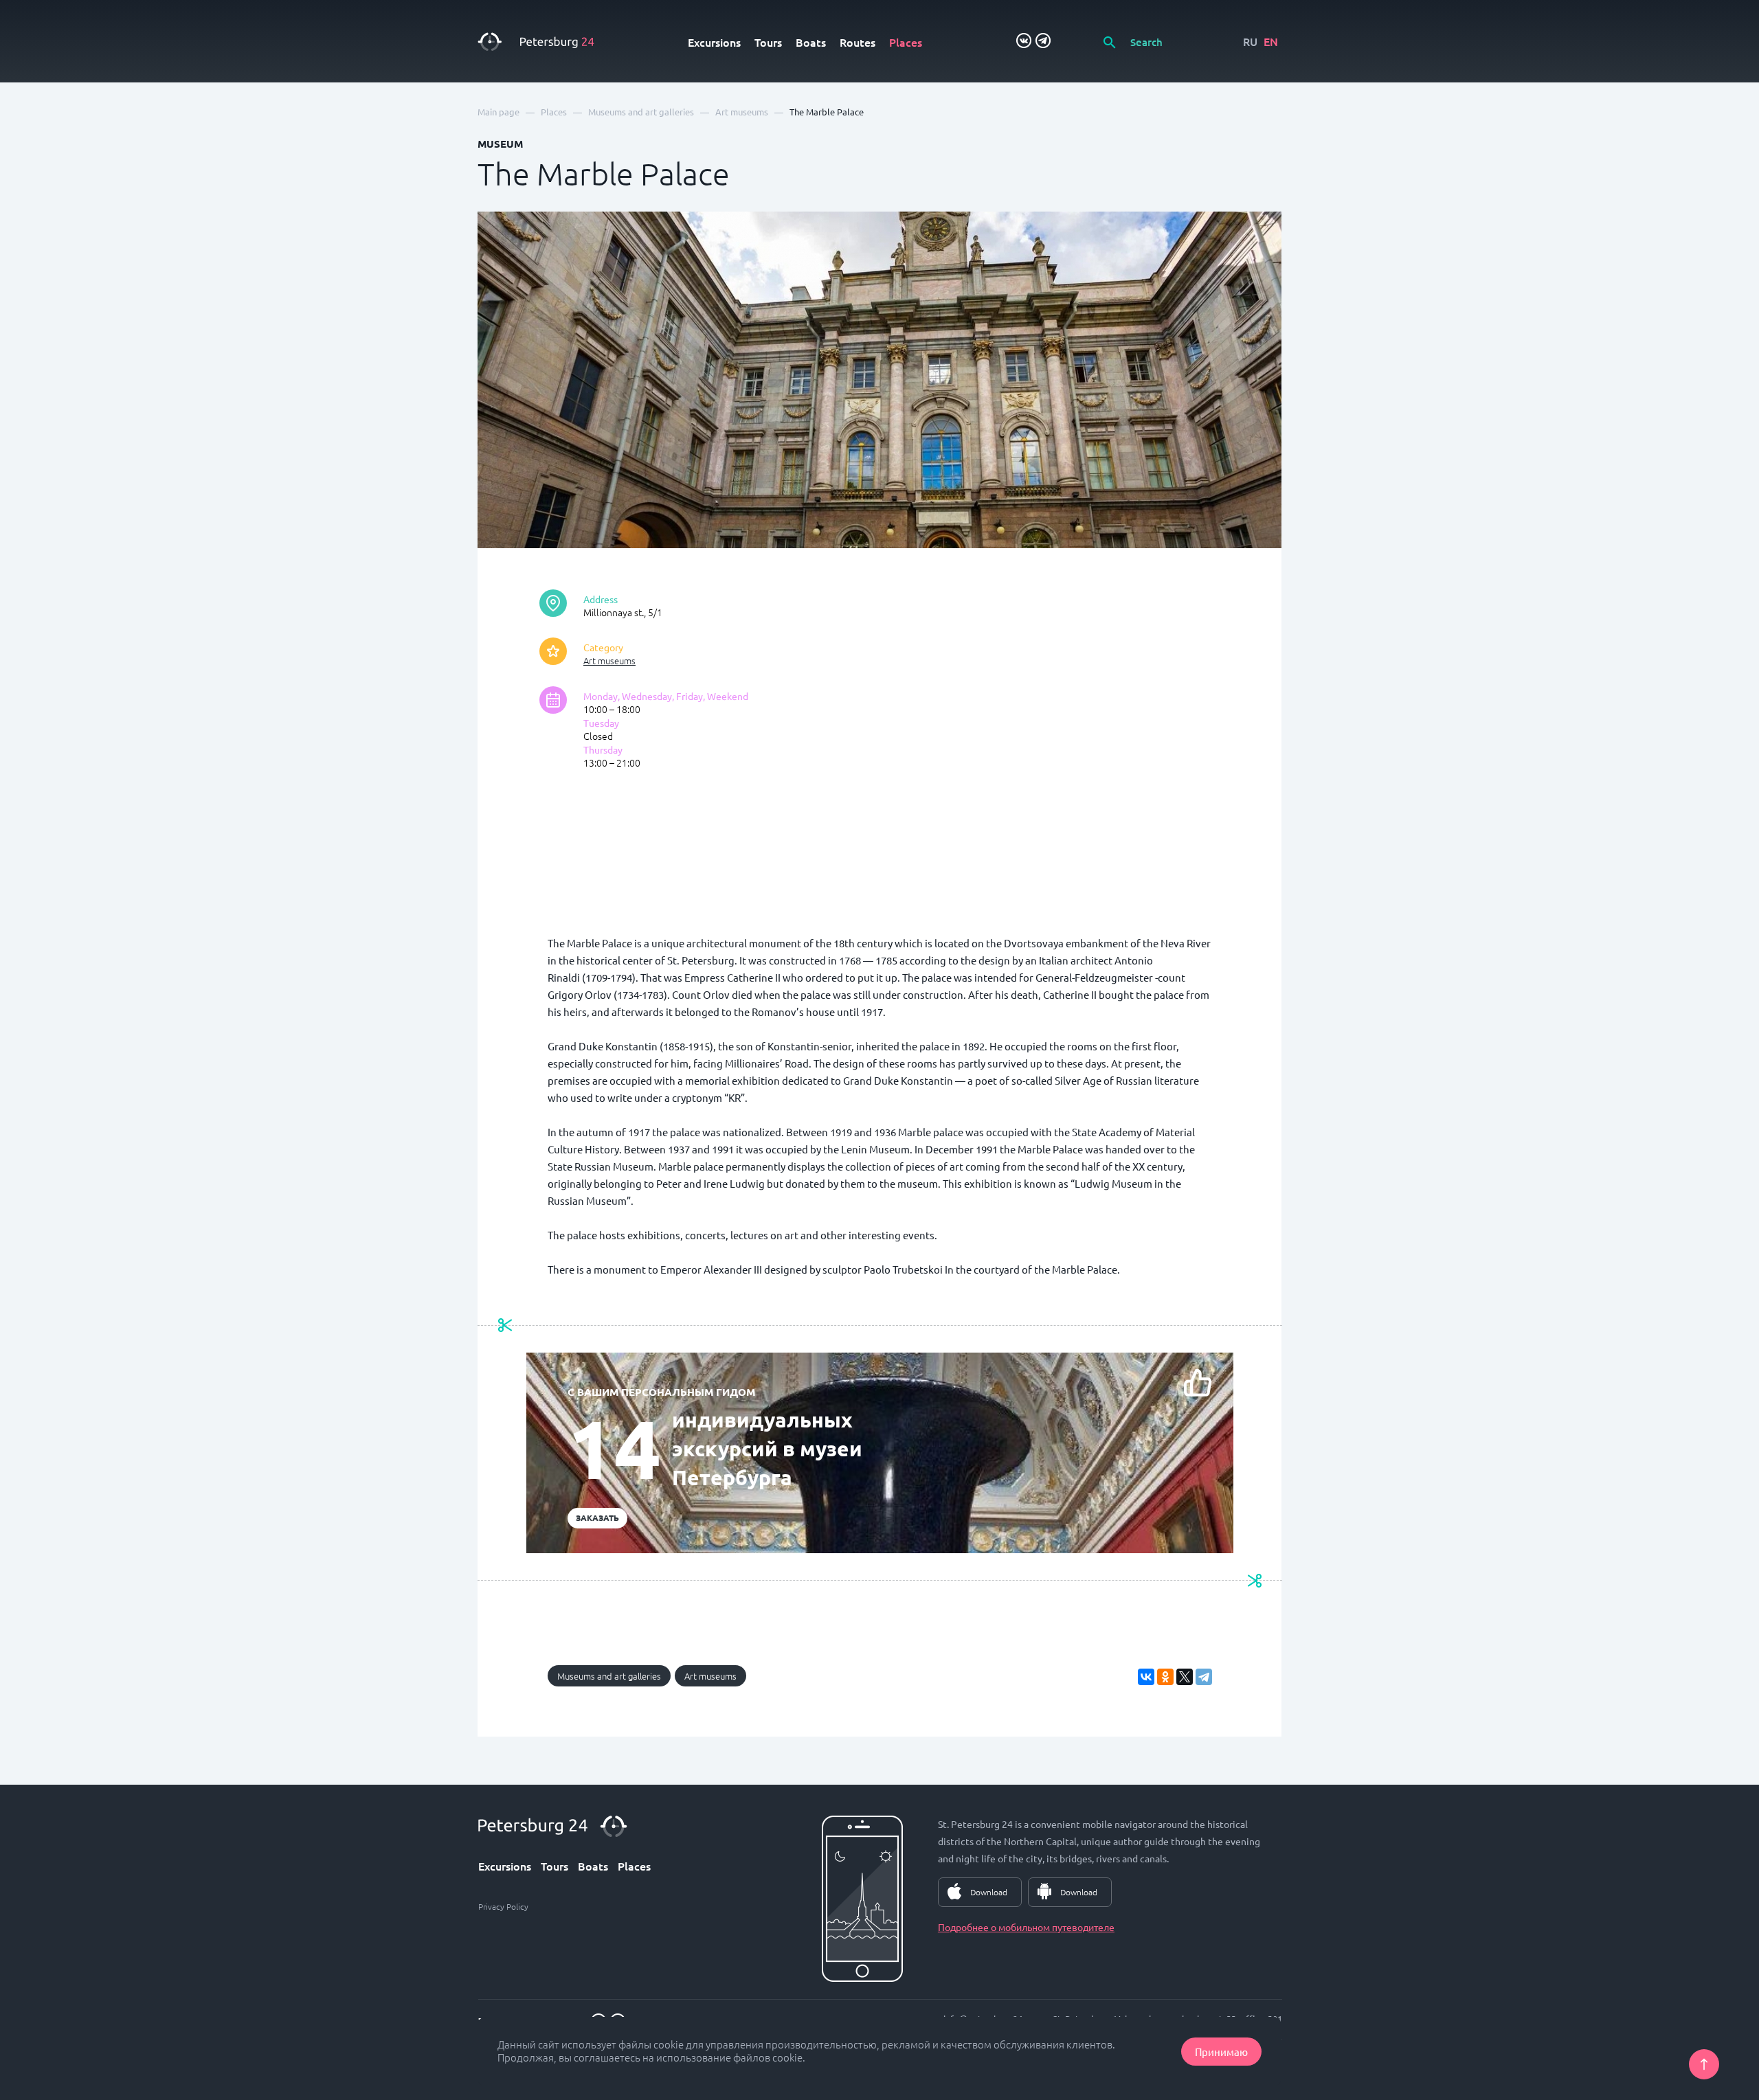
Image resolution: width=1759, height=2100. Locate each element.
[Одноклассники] (1165, 1677)
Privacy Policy (503, 1906)
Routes (858, 42)
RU (1250, 41)
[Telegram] (1204, 1677)
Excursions (714, 42)
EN (1271, 41)
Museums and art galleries (609, 1676)
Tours (768, 42)
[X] (1185, 1677)
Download (989, 1892)
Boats (811, 42)
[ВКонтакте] (1146, 1677)
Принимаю (1221, 2052)
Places (906, 42)
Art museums (609, 661)
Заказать (597, 1517)
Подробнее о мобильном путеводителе (1026, 1927)
